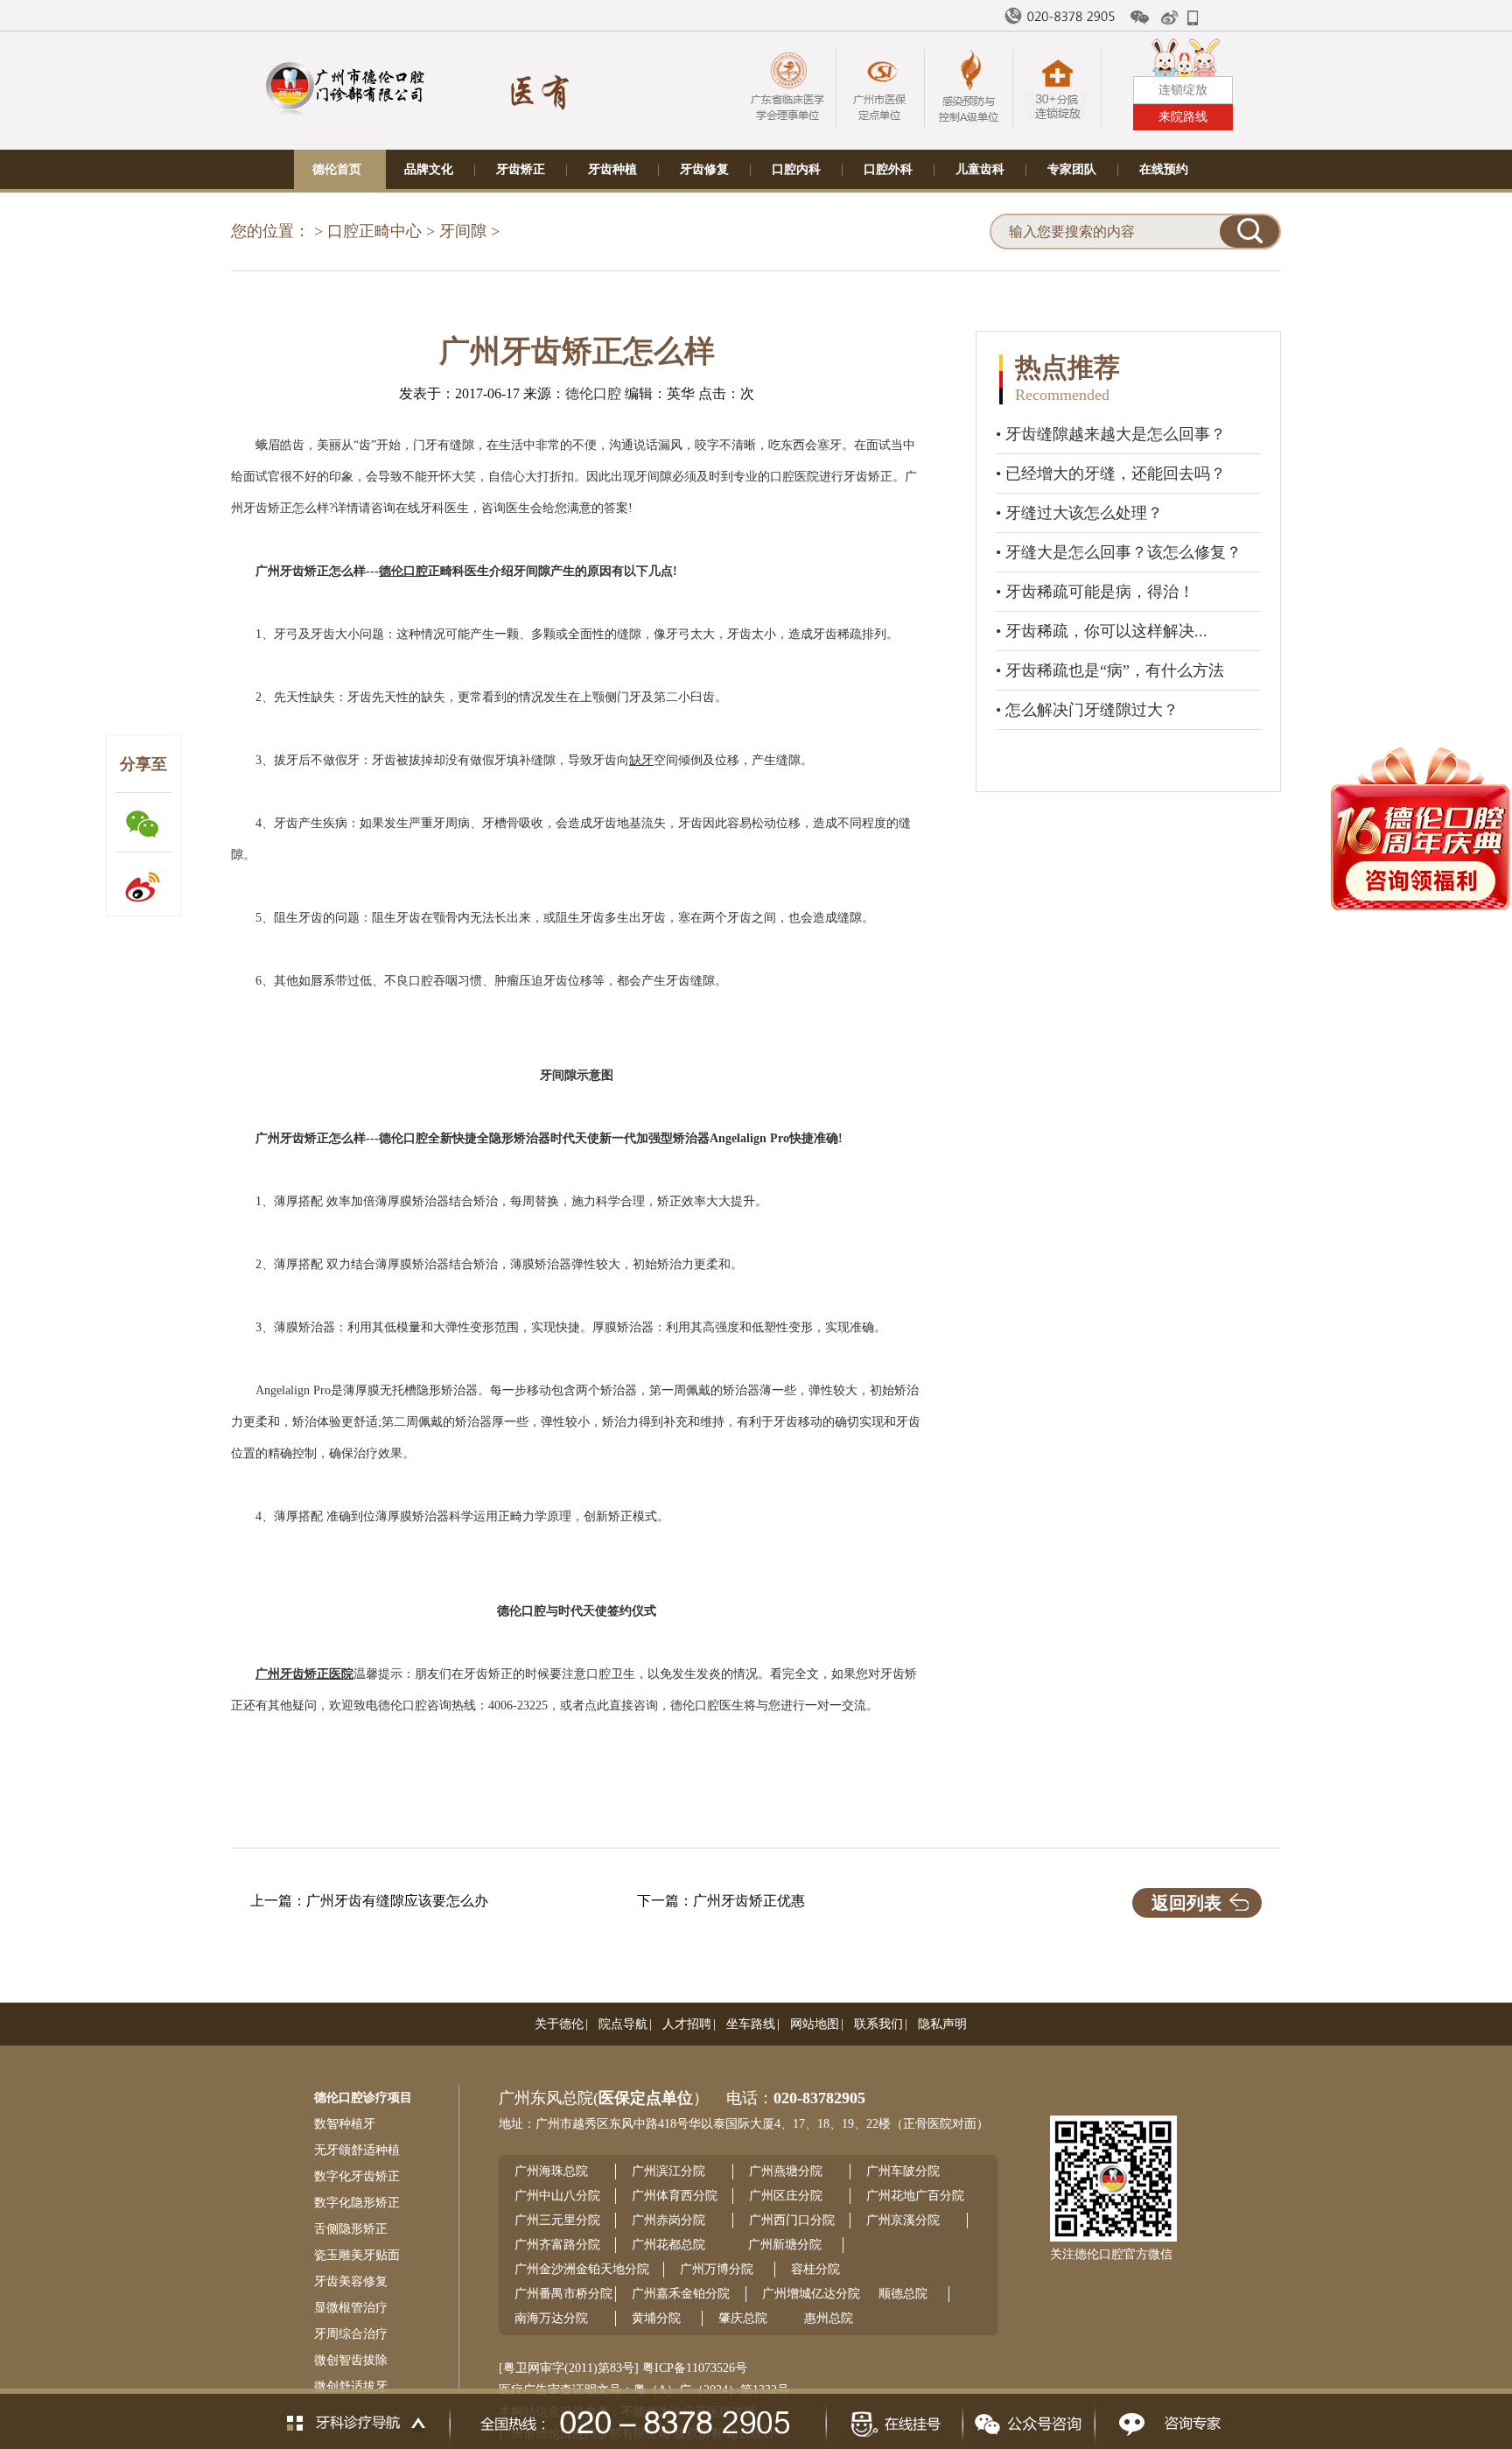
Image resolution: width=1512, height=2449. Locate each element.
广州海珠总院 (551, 2171)
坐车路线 (751, 2024)
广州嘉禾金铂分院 (681, 2294)
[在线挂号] (894, 2419)
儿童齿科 (980, 169)
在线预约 (1164, 169)
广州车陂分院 (903, 2171)
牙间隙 (463, 231)
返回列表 (1186, 1903)
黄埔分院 (656, 2318)
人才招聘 (687, 2024)
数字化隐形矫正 (357, 2203)
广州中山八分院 (557, 2196)
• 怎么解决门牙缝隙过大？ (1087, 710)
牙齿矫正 (521, 169)
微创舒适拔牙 (351, 2386)
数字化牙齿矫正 (357, 2176)
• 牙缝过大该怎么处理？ (1079, 513)
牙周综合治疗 (351, 2334)
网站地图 (815, 2024)
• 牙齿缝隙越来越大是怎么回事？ (1111, 434)
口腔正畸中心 (374, 231)
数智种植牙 (345, 2124)
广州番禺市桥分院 (563, 2294)
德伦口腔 (593, 393)
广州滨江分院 (668, 2171)
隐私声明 (942, 2024)
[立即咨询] (1165, 2419)
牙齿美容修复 (351, 2281)
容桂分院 (815, 2269)
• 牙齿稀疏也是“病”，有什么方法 (1110, 670)
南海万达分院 (551, 2318)
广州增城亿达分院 (811, 2294)
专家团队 (1072, 169)
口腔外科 (888, 169)
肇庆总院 (743, 2318)
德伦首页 (337, 169)
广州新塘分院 (785, 2245)
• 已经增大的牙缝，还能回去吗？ (1111, 474)
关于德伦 (559, 2024)
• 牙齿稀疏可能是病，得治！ (1095, 592)
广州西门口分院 (792, 2220)
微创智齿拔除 (351, 2360)
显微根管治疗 (351, 2308)
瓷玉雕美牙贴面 (357, 2255)
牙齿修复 (704, 169)
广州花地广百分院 (915, 2196)
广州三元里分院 (557, 2220)
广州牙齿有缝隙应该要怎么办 (397, 1901)
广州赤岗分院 (668, 2220)
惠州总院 (829, 2318)
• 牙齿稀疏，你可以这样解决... (1102, 631)
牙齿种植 (612, 169)
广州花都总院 (668, 2245)
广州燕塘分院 (786, 2171)
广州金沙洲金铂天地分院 (582, 2269)
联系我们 (878, 2024)
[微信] (1140, 18)
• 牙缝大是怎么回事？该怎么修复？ (1119, 552)
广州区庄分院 (786, 2196)
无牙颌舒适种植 (357, 2150)
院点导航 (623, 2024)
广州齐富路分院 (557, 2245)
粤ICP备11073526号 (695, 2368)
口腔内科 (796, 169)
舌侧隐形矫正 (351, 2229)
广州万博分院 (717, 2269)
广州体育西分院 (675, 2196)
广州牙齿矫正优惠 (749, 1901)
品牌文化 (429, 169)
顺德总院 (903, 2294)
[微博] (1171, 18)
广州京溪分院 (903, 2220)
